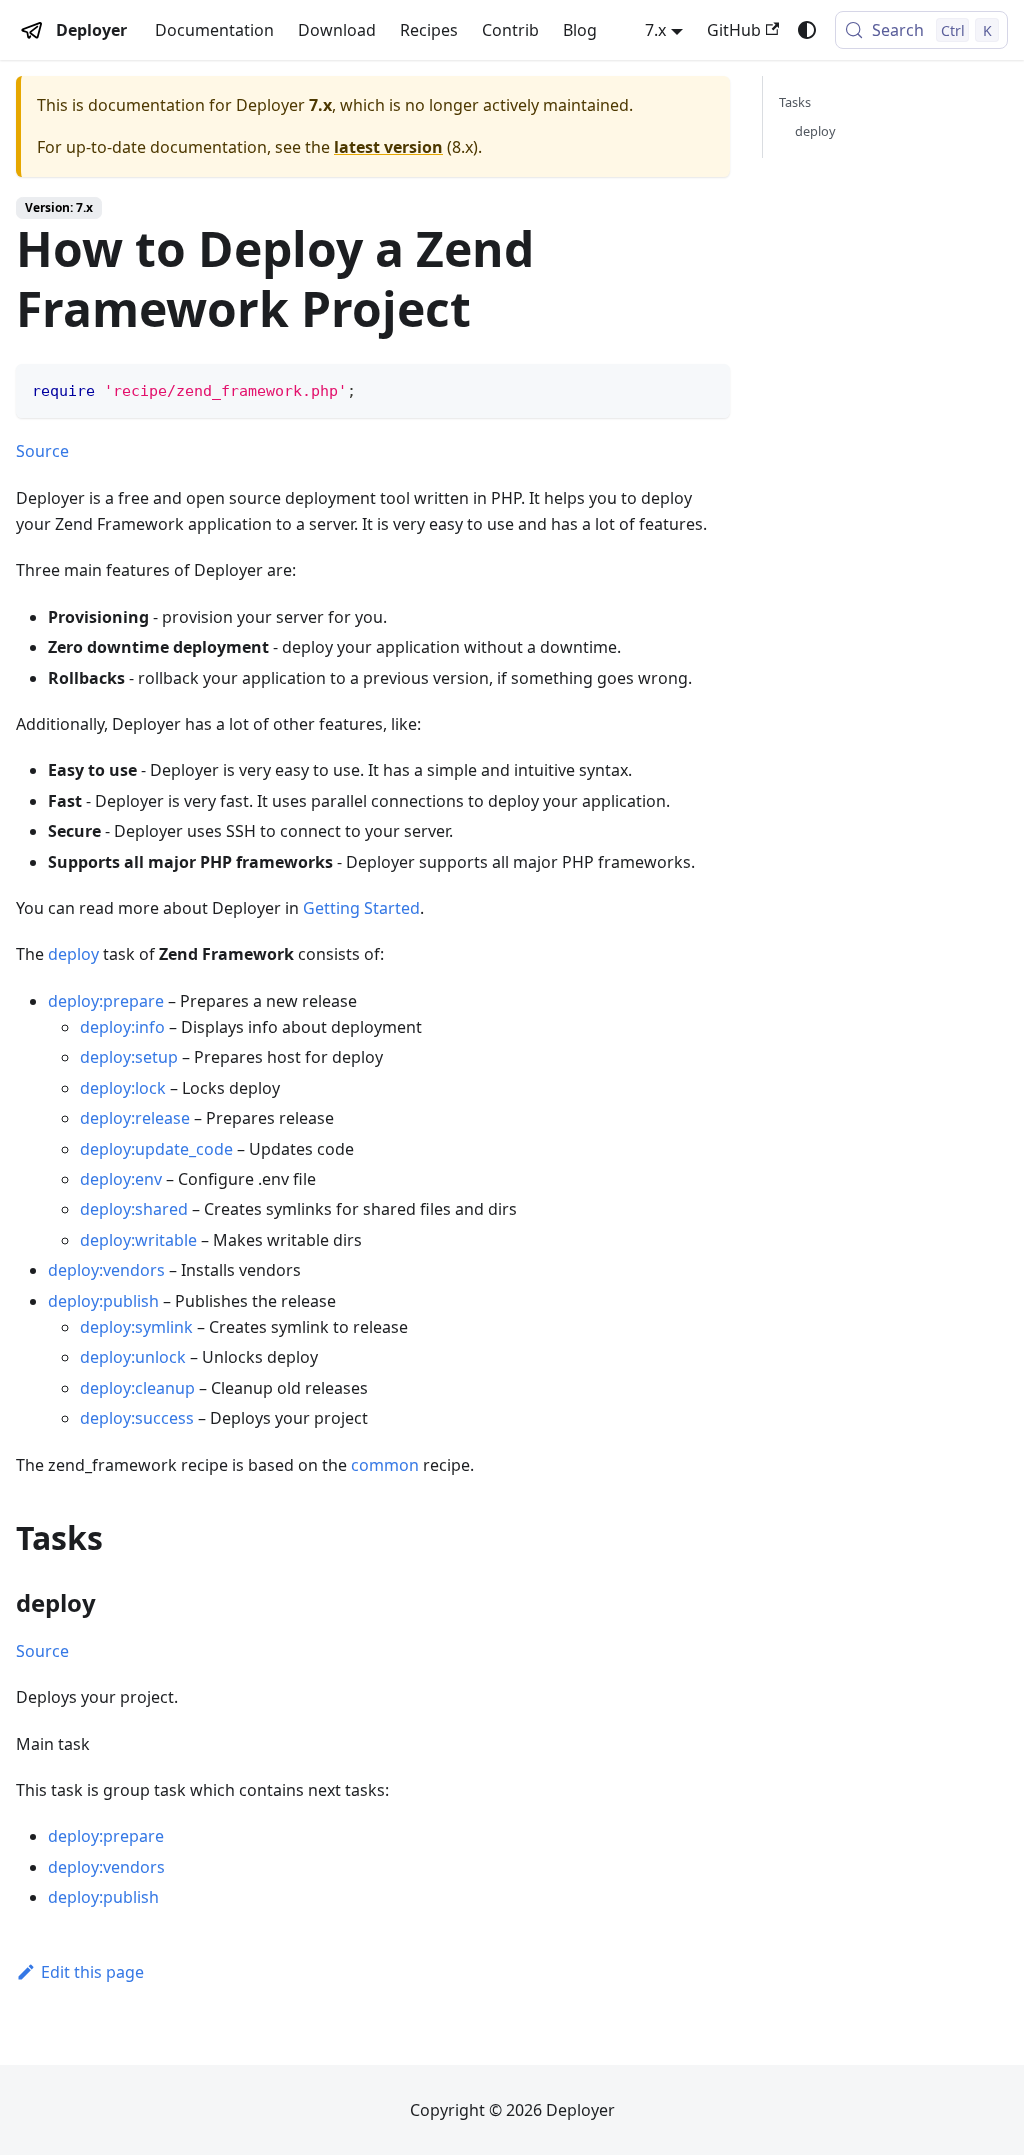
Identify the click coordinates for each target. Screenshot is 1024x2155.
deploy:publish (103, 1301)
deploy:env (121, 1179)
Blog (580, 30)
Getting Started (361, 908)
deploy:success (137, 1418)
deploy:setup (129, 1057)
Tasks (795, 102)
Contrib (510, 30)
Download (337, 30)
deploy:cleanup (137, 1388)
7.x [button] (655, 30)
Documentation (214, 30)
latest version (388, 147)
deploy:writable (138, 1240)
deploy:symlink (136, 1327)
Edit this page (92, 1972)
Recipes (429, 30)
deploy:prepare (106, 1001)
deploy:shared (134, 1209)
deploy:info (122, 1027)
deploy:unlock (133, 1357)
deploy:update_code (156, 1149)
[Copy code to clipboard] (705, 388)
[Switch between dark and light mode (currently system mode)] (807, 30)
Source (42, 451)
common (385, 1465)
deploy (73, 954)
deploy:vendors (106, 1270)
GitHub (734, 30)
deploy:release (135, 1118)
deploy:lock (123, 1088)
